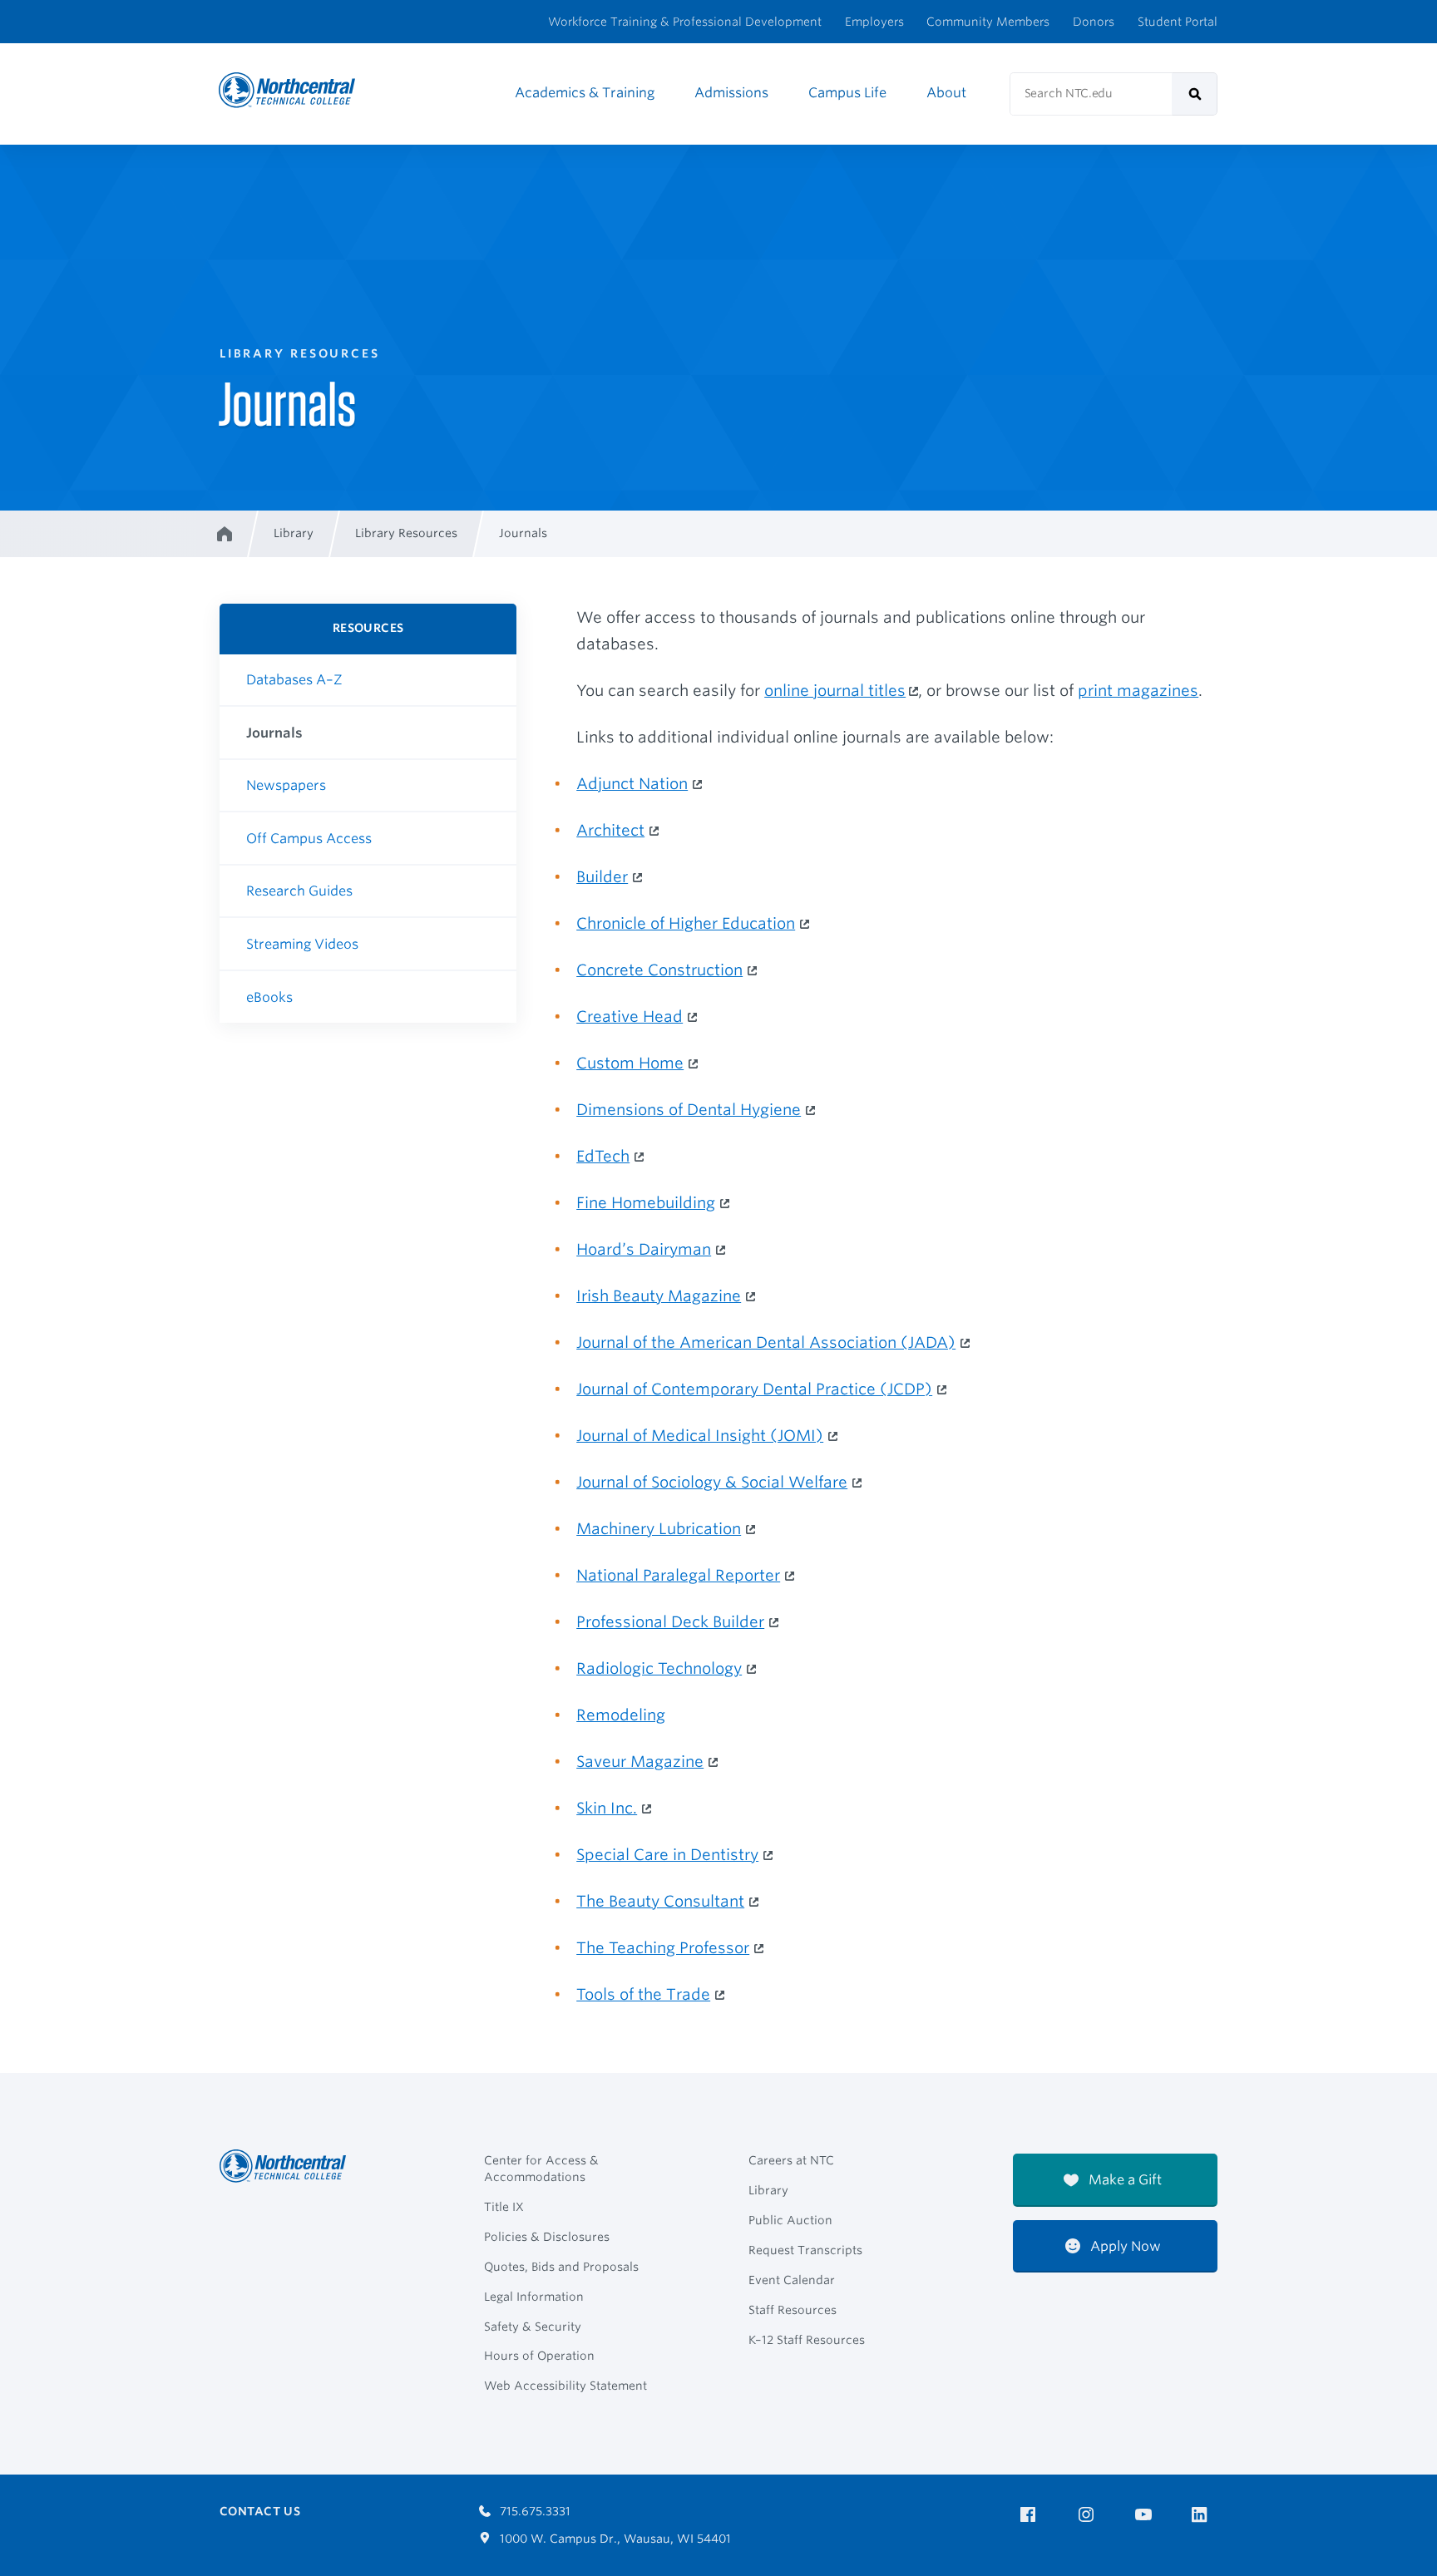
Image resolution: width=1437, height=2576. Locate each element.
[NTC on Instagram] (1089, 2515)
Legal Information (534, 2297)
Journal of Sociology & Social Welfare (712, 1482)
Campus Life (847, 93)
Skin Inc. (607, 1808)
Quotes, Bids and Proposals (561, 2267)
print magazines (1138, 690)
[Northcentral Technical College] (288, 2166)
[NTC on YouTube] (1146, 2515)
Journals (274, 733)
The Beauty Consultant (660, 1901)
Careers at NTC (791, 2160)
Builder (602, 876)
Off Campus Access (309, 839)
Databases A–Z (294, 680)
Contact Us (260, 2511)
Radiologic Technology (659, 1668)
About (946, 93)
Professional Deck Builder (670, 1621)
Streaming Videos (302, 944)
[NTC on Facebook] (1031, 2515)
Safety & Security (533, 2327)
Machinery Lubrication (659, 1528)
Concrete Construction (659, 970)
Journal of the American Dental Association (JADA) (766, 1342)
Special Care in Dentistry (667, 1854)
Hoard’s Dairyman (644, 1249)
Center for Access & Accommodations (541, 2169)
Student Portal (1178, 22)
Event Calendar (792, 2280)
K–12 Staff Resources (807, 2340)
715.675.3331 (533, 2511)
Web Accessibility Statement (565, 2386)
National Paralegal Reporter (678, 1575)
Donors (1094, 22)
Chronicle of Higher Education (686, 923)
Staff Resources (793, 2310)
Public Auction (790, 2220)
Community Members (988, 22)
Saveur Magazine (640, 1761)
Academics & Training (585, 93)
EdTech (603, 1156)
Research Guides (299, 891)
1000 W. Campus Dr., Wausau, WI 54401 (614, 2539)
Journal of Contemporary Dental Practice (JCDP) (754, 1389)
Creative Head (630, 1016)
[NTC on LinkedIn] (1205, 2516)
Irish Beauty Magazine (659, 1295)
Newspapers (286, 785)
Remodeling (621, 1715)
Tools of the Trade (643, 1994)
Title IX (504, 2207)
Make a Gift (1123, 2180)
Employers (874, 22)
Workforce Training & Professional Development (685, 22)
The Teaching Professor (663, 1947)
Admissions (731, 93)
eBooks (269, 997)
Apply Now (1124, 2246)
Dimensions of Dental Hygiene (689, 1109)
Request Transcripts (805, 2250)
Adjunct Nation (632, 783)
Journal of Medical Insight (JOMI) (700, 1435)
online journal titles (835, 690)
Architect (610, 830)
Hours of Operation (539, 2356)
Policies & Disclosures (547, 2237)
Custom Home (630, 1063)
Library (768, 2190)
